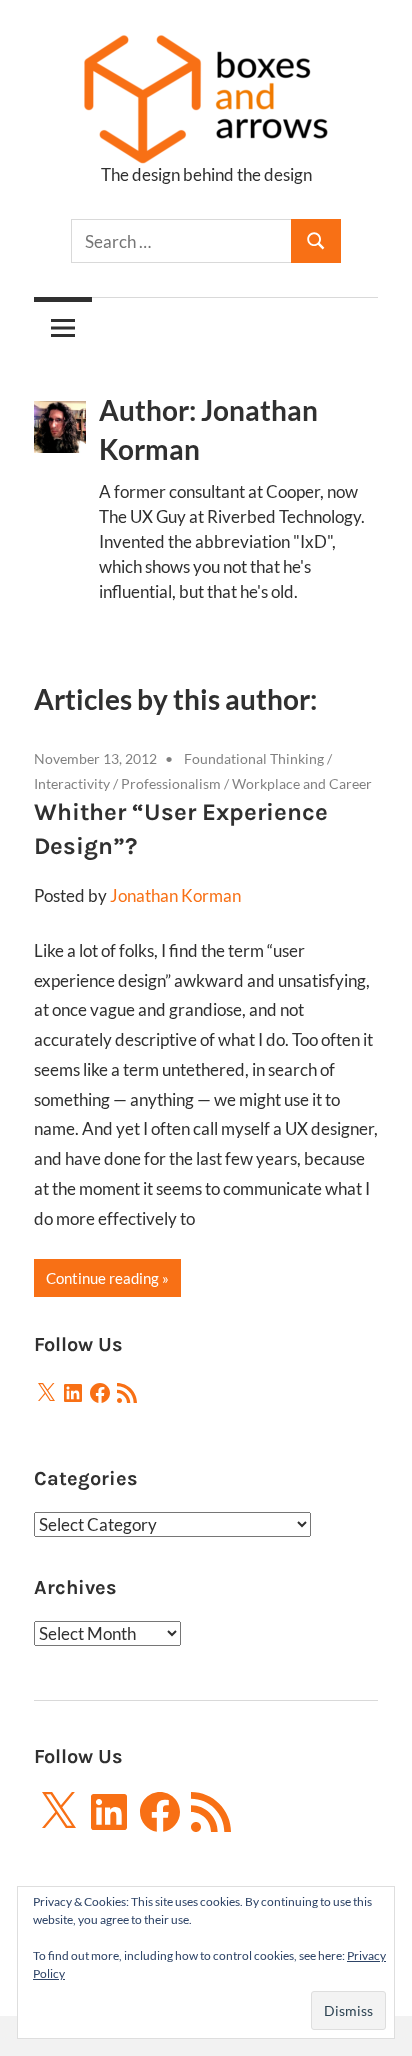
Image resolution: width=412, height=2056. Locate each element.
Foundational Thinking (254, 758)
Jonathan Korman (175, 895)
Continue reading (102, 1278)
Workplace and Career (302, 783)
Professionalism (171, 783)
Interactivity (72, 783)
